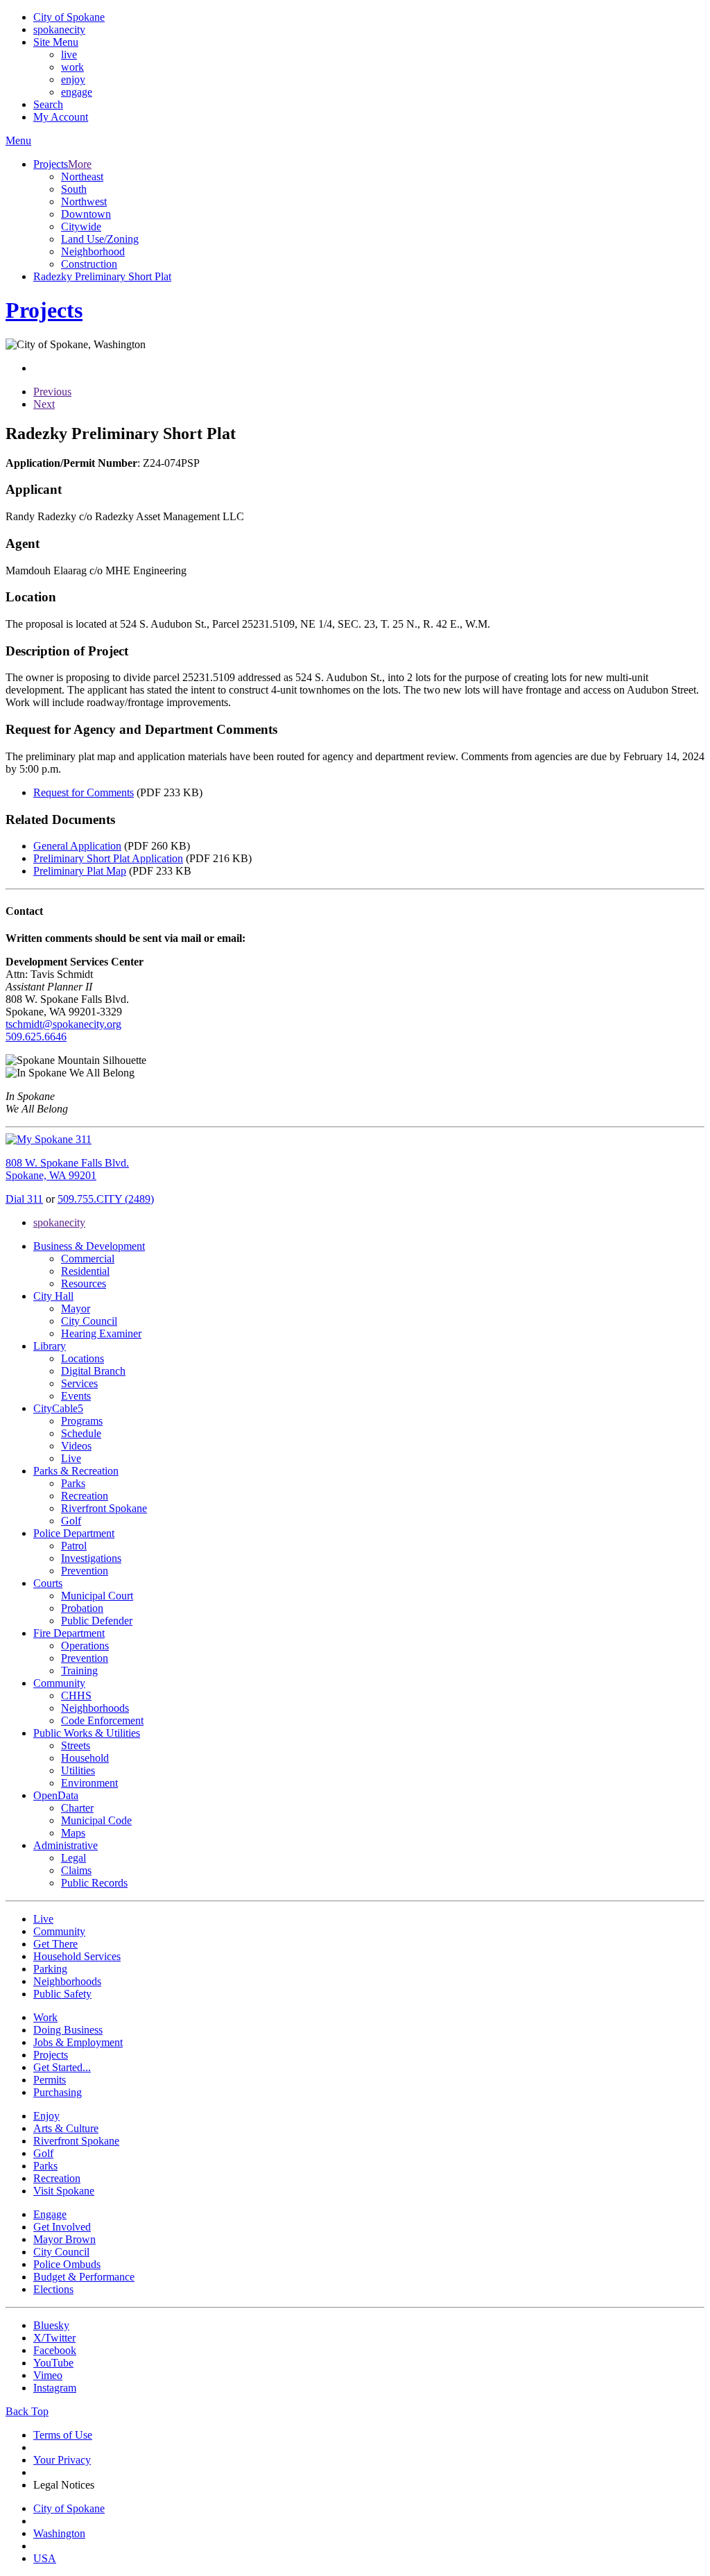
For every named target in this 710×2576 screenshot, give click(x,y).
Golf (71, 1521)
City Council (89, 1321)
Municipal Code (96, 1820)
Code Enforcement (102, 1720)
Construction (89, 264)
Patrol (74, 1546)
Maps (73, 1833)
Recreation (85, 1496)
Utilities (78, 1770)
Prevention (85, 1571)
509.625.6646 (36, 1037)
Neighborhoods (95, 1708)
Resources (84, 1283)
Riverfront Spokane (104, 1508)
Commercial (88, 1259)
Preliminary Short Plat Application (108, 858)
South (74, 189)
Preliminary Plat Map (80, 871)
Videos (76, 1446)
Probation (82, 1608)
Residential (85, 1271)
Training (79, 1671)
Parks (73, 1483)
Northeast (82, 177)
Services (79, 1383)
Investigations (91, 1558)
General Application (77, 846)
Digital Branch (93, 1371)
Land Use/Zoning (100, 239)
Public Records (94, 1883)
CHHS (76, 1695)
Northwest (84, 201)
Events (76, 1396)
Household (85, 1758)
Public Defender (97, 1621)
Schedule (81, 1433)
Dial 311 (24, 1199)
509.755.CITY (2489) (106, 1199)
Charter (77, 1808)
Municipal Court (97, 1596)
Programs (82, 1421)
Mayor (76, 1308)
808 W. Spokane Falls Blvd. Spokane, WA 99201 (67, 1169)
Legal (73, 1858)
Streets (76, 1745)
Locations (83, 1358)
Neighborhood (93, 251)
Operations (85, 1646)
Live (71, 1458)
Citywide (81, 226)
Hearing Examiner (101, 1333)
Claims (76, 1870)
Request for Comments (84, 792)
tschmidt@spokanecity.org (63, 1024)
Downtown (86, 214)
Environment (89, 1783)
